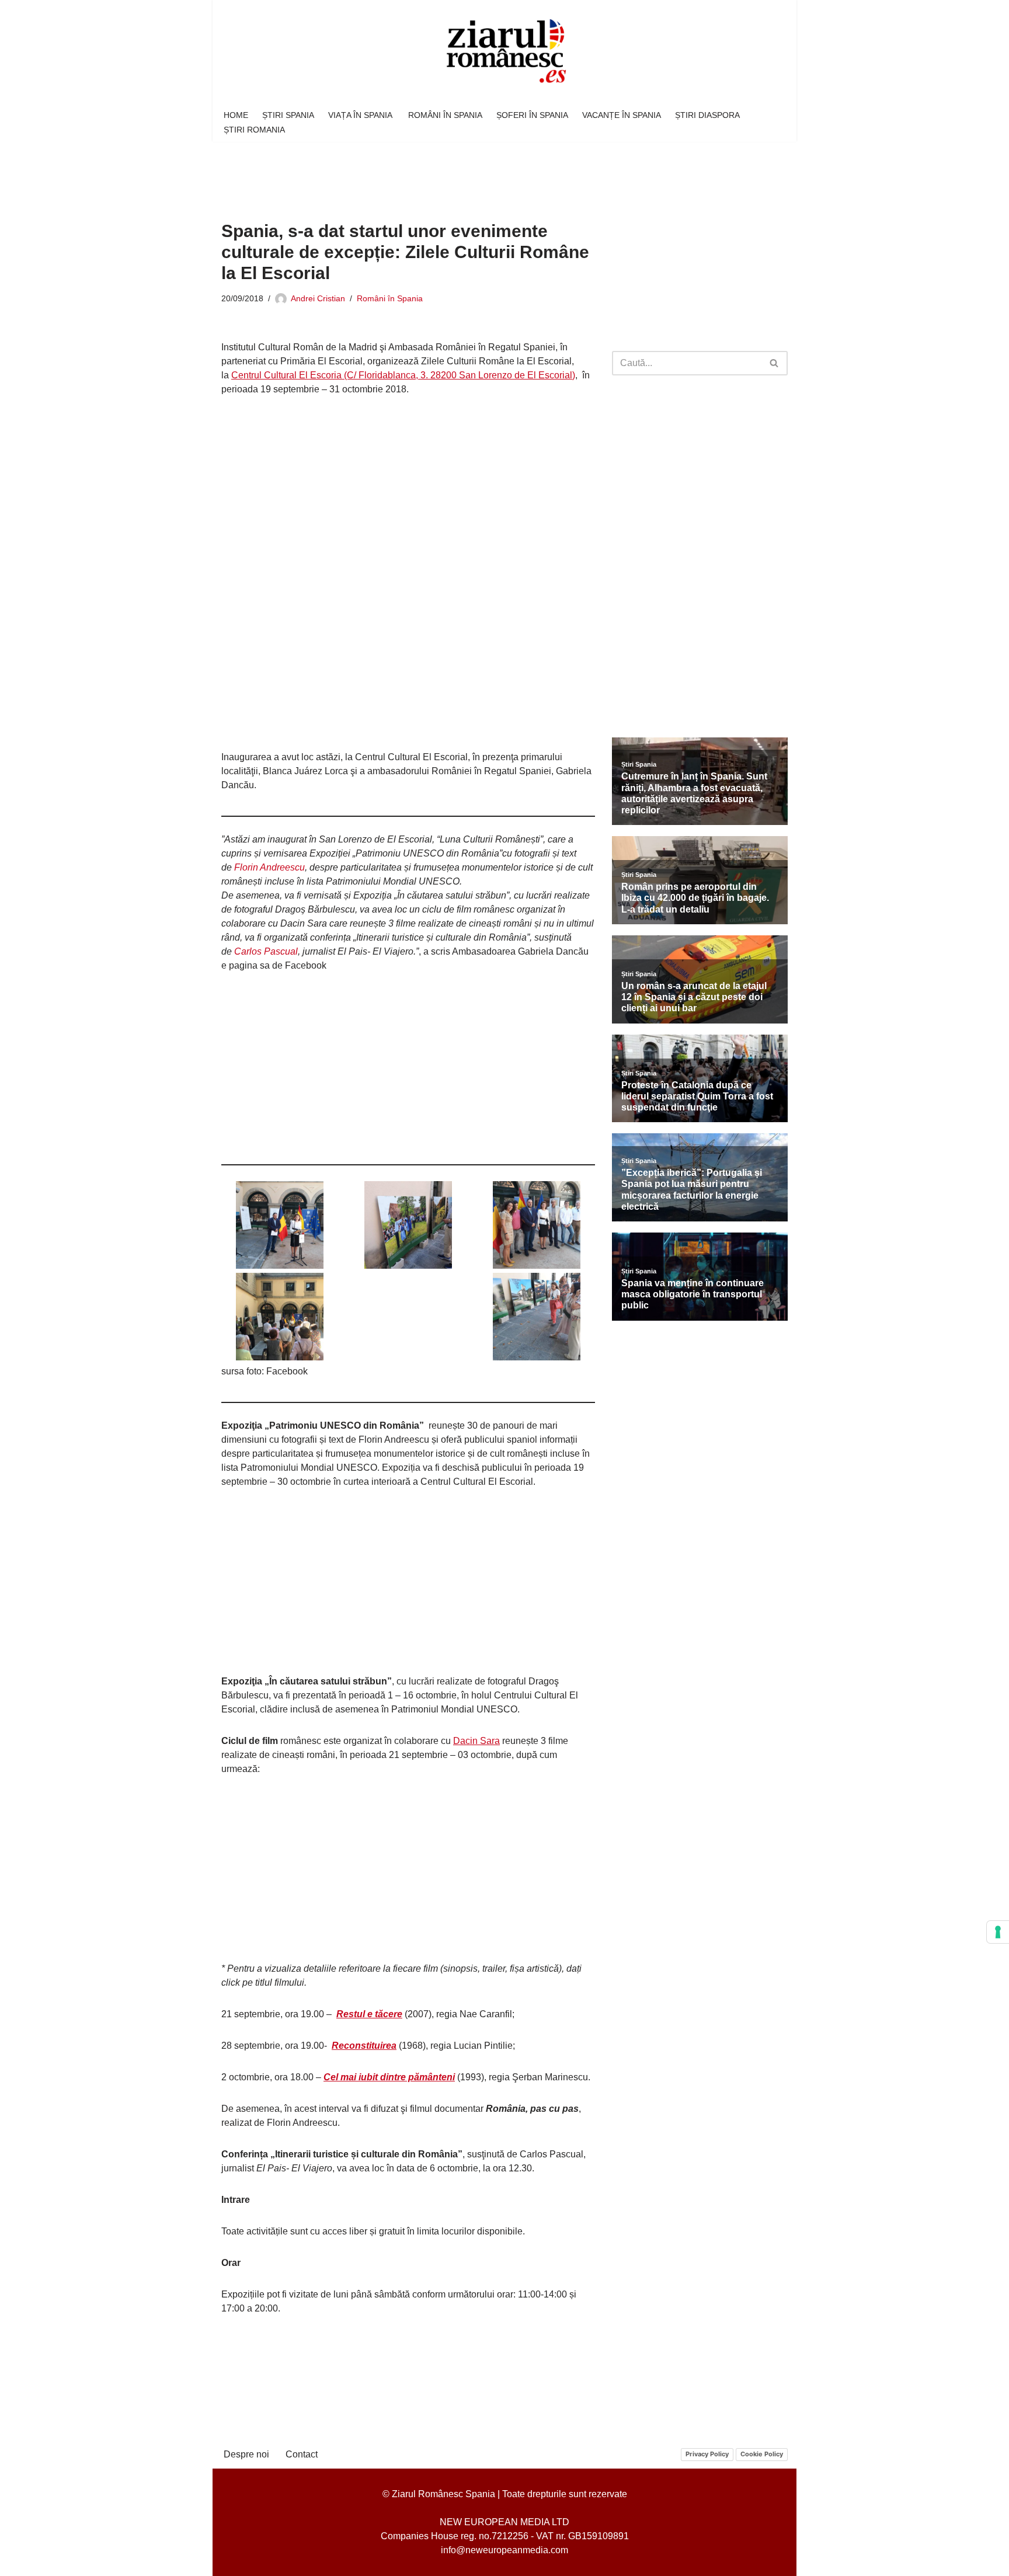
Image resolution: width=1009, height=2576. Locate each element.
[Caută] (775, 363)
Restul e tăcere (369, 2014)
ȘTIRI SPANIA (288, 115)
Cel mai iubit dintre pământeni (389, 2077)
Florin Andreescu (269, 867)
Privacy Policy (707, 2454)
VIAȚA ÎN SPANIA (361, 115)
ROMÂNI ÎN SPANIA (445, 115)
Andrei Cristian (318, 298)
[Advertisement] (434, 173)
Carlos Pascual (266, 951)
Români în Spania (390, 298)
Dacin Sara (476, 1741)
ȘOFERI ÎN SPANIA (532, 115)
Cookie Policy (762, 2454)
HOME (236, 115)
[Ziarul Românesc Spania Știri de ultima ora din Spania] (505, 52)
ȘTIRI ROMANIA (254, 130)
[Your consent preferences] (998, 1932)
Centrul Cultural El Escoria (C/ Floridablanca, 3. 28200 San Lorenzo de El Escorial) (403, 375)
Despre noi (246, 2454)
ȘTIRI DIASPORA (707, 115)
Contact (302, 2454)
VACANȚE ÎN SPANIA (622, 115)
